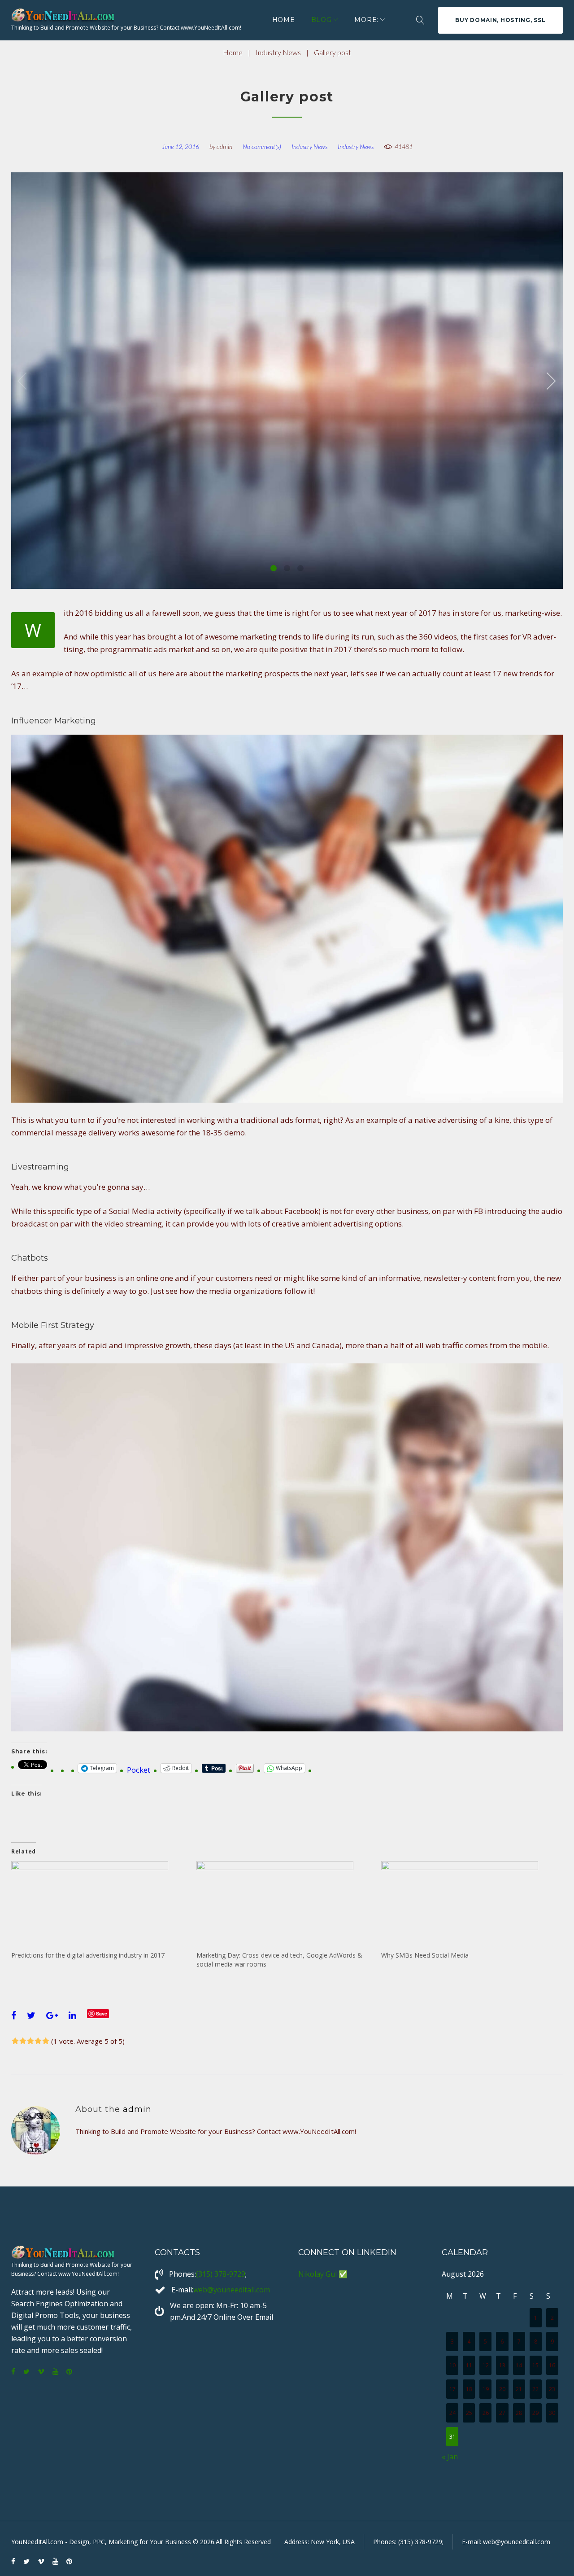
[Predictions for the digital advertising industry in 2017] (99, 1906)
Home (284, 20)
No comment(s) (262, 147)
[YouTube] (55, 2372)
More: (366, 20)
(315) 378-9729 (221, 2274)
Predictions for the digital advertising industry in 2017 (88, 1955)
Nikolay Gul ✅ (323, 2274)
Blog (322, 20)
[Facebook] (13, 2372)
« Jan (450, 2457)
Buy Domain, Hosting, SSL (500, 20)
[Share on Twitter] (31, 2015)
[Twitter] (26, 2372)
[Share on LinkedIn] (72, 2015)
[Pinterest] (69, 2372)
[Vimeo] (41, 2372)
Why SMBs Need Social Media (425, 1955)
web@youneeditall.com (232, 2290)
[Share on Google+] (52, 2015)
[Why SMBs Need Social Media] (469, 1906)
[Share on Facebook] (14, 2015)
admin (224, 147)
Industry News (278, 52)
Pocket (139, 1770)
